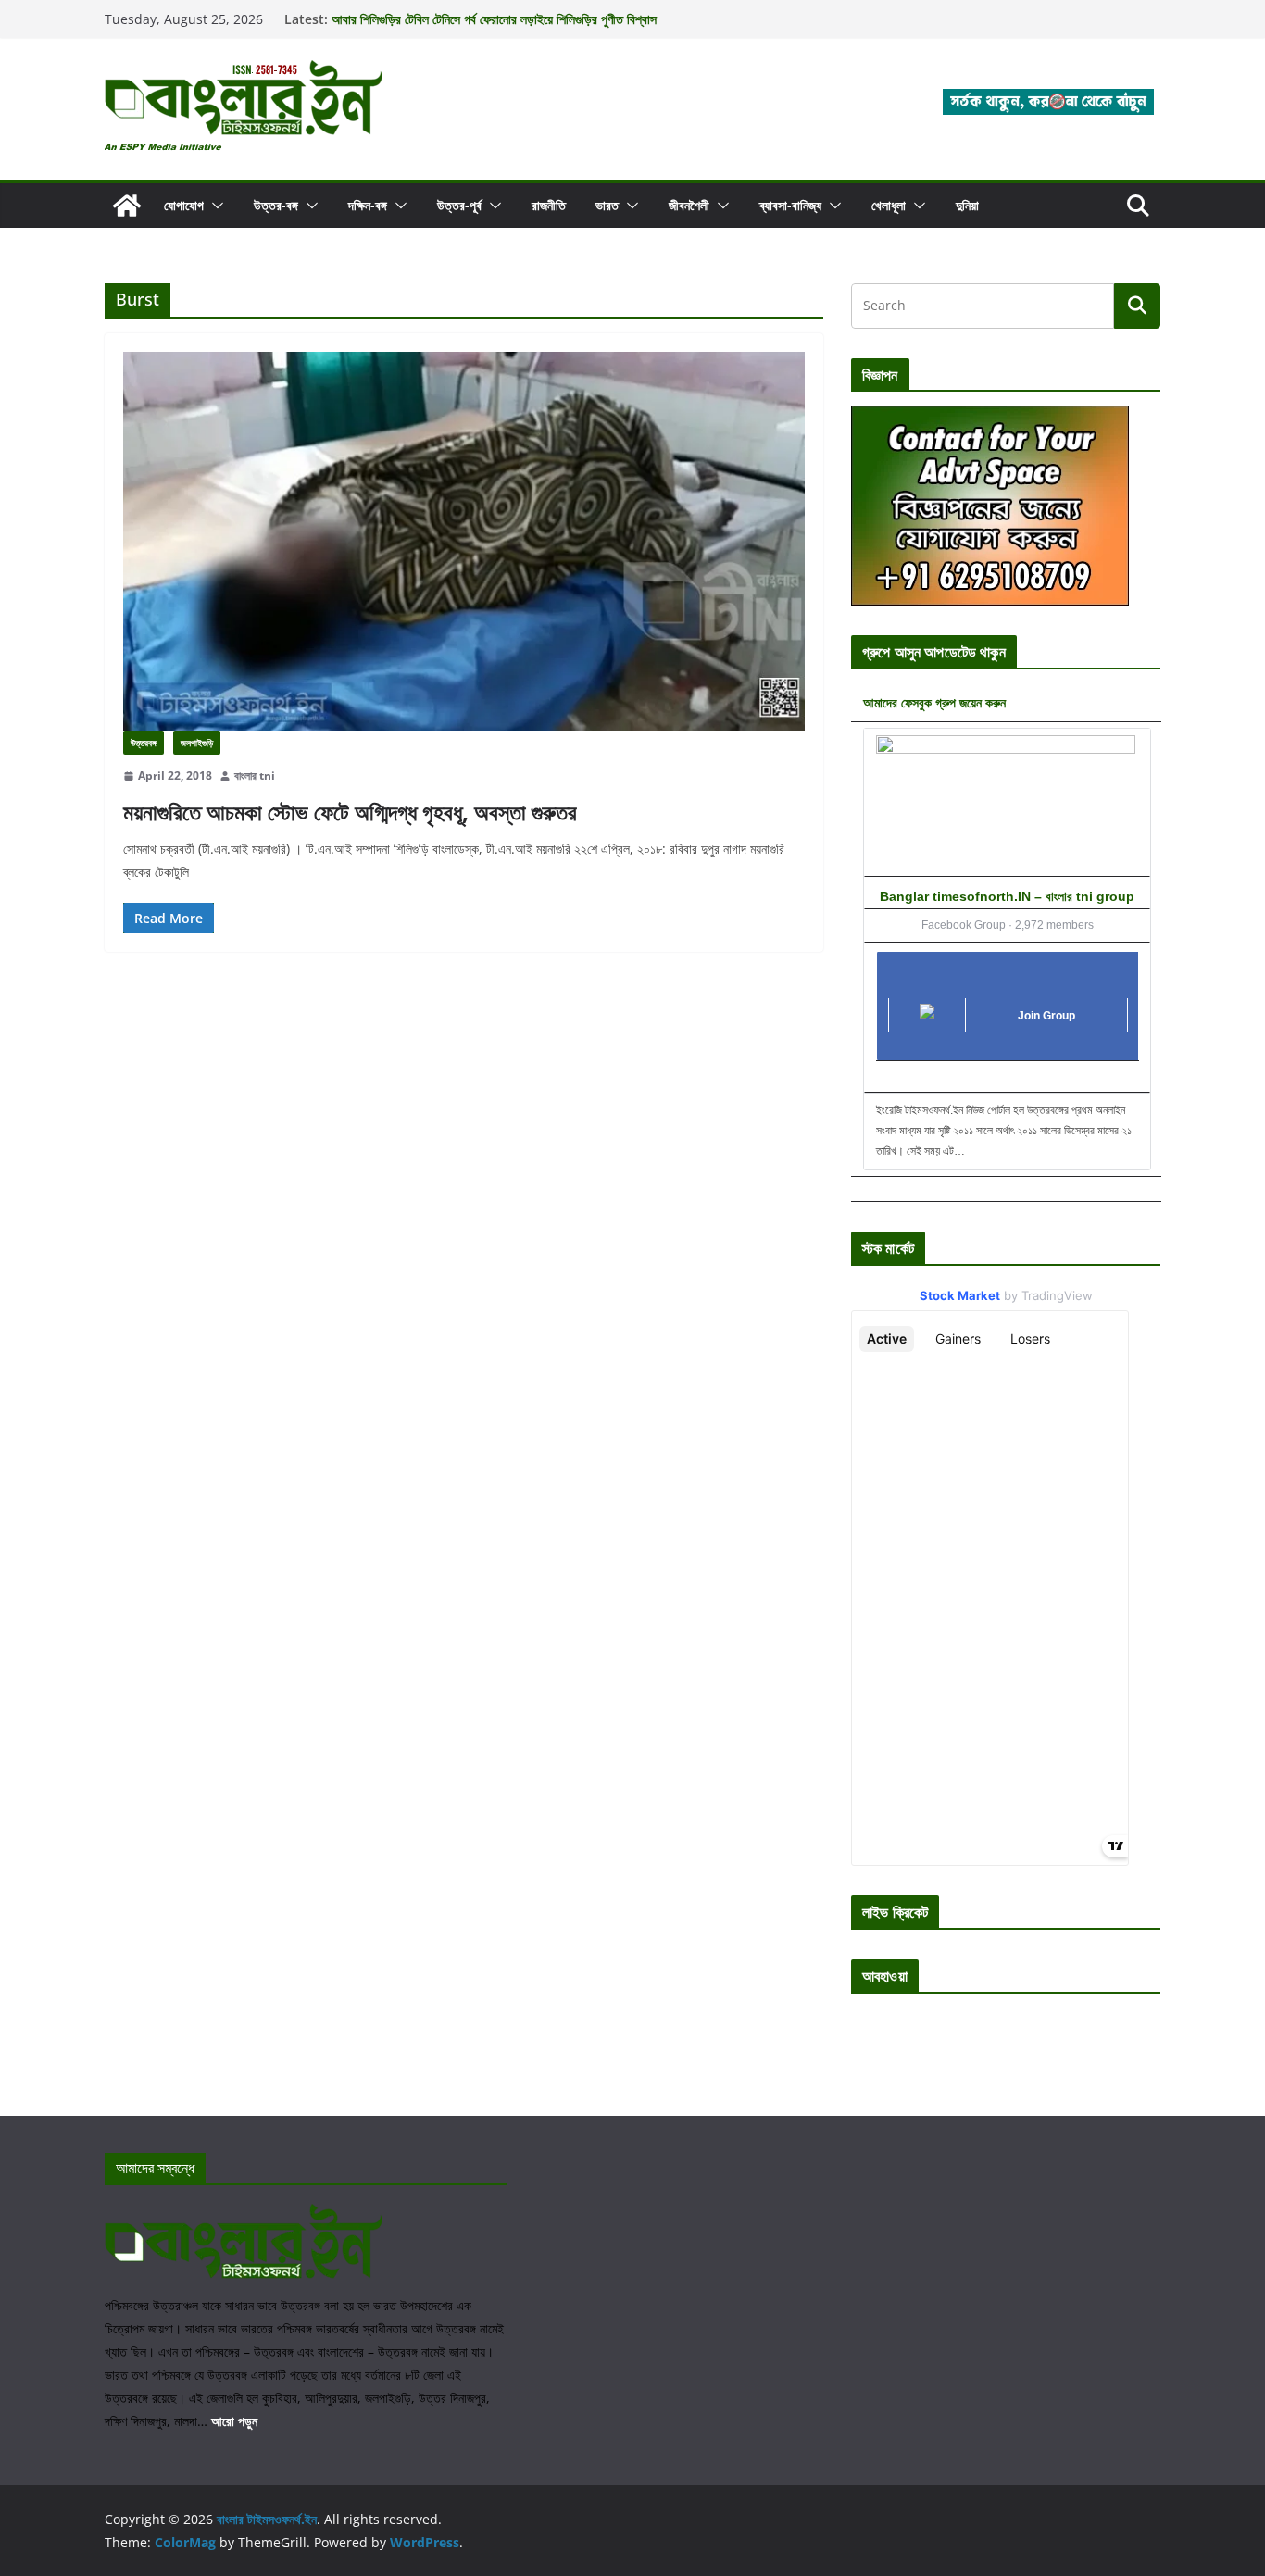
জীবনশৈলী (689, 205)
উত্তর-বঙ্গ (276, 205)
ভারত (607, 205)
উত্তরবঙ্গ (144, 743)
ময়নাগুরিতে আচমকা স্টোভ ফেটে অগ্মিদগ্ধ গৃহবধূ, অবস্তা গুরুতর (350, 812)
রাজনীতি (549, 205)
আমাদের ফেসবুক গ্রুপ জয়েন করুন (934, 702)
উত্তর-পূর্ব (459, 205)
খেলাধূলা (889, 205)
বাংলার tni (255, 775)
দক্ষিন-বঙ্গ (368, 205)
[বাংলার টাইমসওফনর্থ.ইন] (127, 206)
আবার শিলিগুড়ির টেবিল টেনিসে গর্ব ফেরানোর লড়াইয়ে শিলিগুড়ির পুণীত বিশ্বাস (494, 19)
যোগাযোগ (184, 205)
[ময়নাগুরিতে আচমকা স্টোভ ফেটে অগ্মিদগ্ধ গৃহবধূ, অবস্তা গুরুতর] (464, 541)
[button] (214, 206)
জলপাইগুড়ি (197, 743)
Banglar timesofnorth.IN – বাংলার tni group (1007, 896)
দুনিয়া (967, 205)
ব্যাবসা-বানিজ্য (790, 205)
